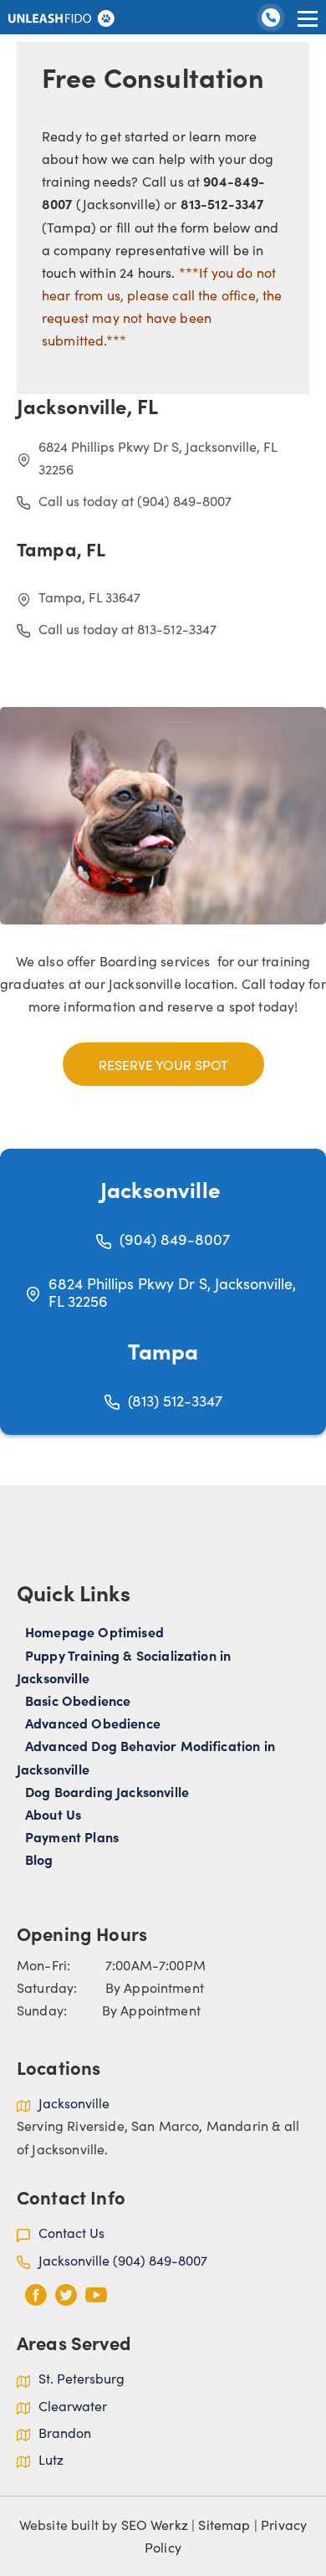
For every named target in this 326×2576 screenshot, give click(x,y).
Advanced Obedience (93, 1723)
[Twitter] (66, 2295)
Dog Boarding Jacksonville (107, 1791)
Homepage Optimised (94, 1631)
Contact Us (280, 111)
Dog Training (273, 23)
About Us (287, 82)
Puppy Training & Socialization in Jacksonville (124, 1666)
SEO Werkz (155, 2524)
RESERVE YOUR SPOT (163, 1064)
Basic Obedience (78, 1700)
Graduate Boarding (250, 52)
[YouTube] (96, 2295)
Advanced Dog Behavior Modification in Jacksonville (146, 1757)
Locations (222, 82)
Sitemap (224, 2524)
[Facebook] (36, 2295)
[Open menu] (308, 18)
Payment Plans (72, 1836)
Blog (39, 1859)
